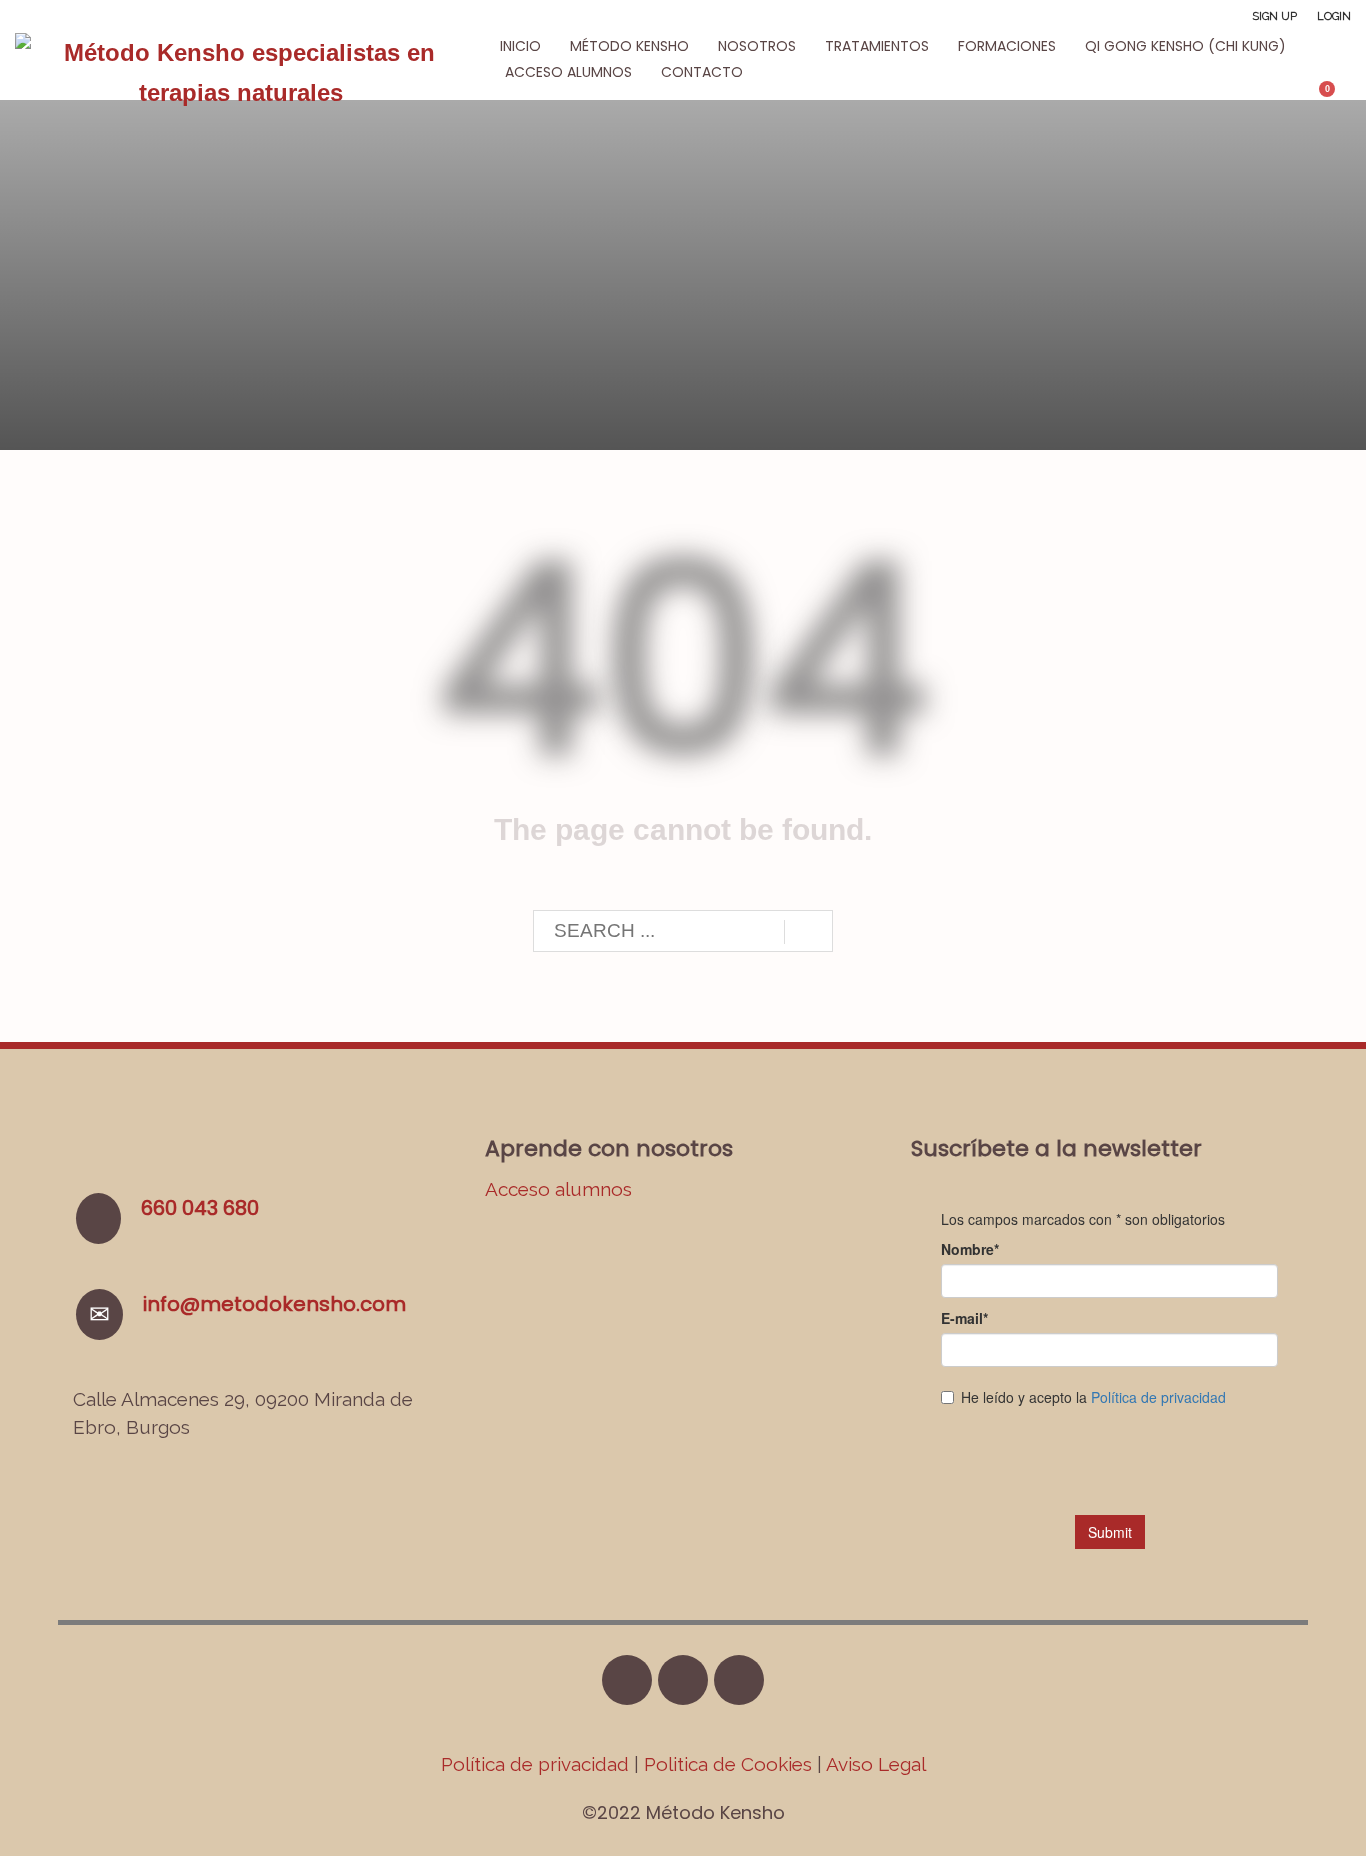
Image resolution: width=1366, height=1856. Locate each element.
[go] (808, 932)
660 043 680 (200, 1208)
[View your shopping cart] (1336, 97)
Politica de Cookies (728, 1764)
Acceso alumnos (558, 1189)
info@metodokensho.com (274, 1304)
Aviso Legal (876, 1764)
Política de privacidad (537, 1764)
